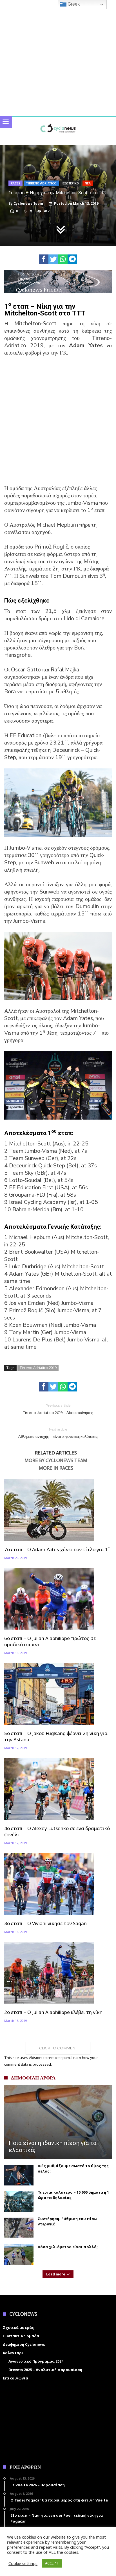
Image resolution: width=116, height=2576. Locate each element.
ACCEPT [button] (52, 2563)
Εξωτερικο (71, 183)
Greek (73, 4)
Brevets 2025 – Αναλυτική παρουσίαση (45, 2370)
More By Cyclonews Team (56, 1461)
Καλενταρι (13, 2353)
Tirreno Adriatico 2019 (38, 1368)
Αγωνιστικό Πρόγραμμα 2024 (36, 2361)
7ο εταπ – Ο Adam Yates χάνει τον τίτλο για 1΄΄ (57, 1549)
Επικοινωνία (15, 2378)
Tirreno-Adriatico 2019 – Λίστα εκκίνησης (58, 1409)
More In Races (56, 1468)
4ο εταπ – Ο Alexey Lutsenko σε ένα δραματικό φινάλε (57, 1831)
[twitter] (53, 259)
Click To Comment (58, 2048)
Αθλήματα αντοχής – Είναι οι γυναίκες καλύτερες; (58, 1433)
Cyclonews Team (28, 204)
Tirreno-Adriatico (41, 183)
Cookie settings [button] (23, 2563)
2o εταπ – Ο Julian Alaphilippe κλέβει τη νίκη (53, 2012)
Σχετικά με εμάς (18, 2327)
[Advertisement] (58, 424)
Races (15, 183)
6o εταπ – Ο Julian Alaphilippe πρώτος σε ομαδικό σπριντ (50, 1641)
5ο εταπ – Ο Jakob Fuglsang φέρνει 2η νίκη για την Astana (56, 1736)
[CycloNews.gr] (58, 122)
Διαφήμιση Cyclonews (24, 2344)
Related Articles (56, 1453)
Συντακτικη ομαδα (21, 2336)
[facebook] (44, 259)
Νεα (88, 183)
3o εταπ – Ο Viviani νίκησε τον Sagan (45, 1923)
